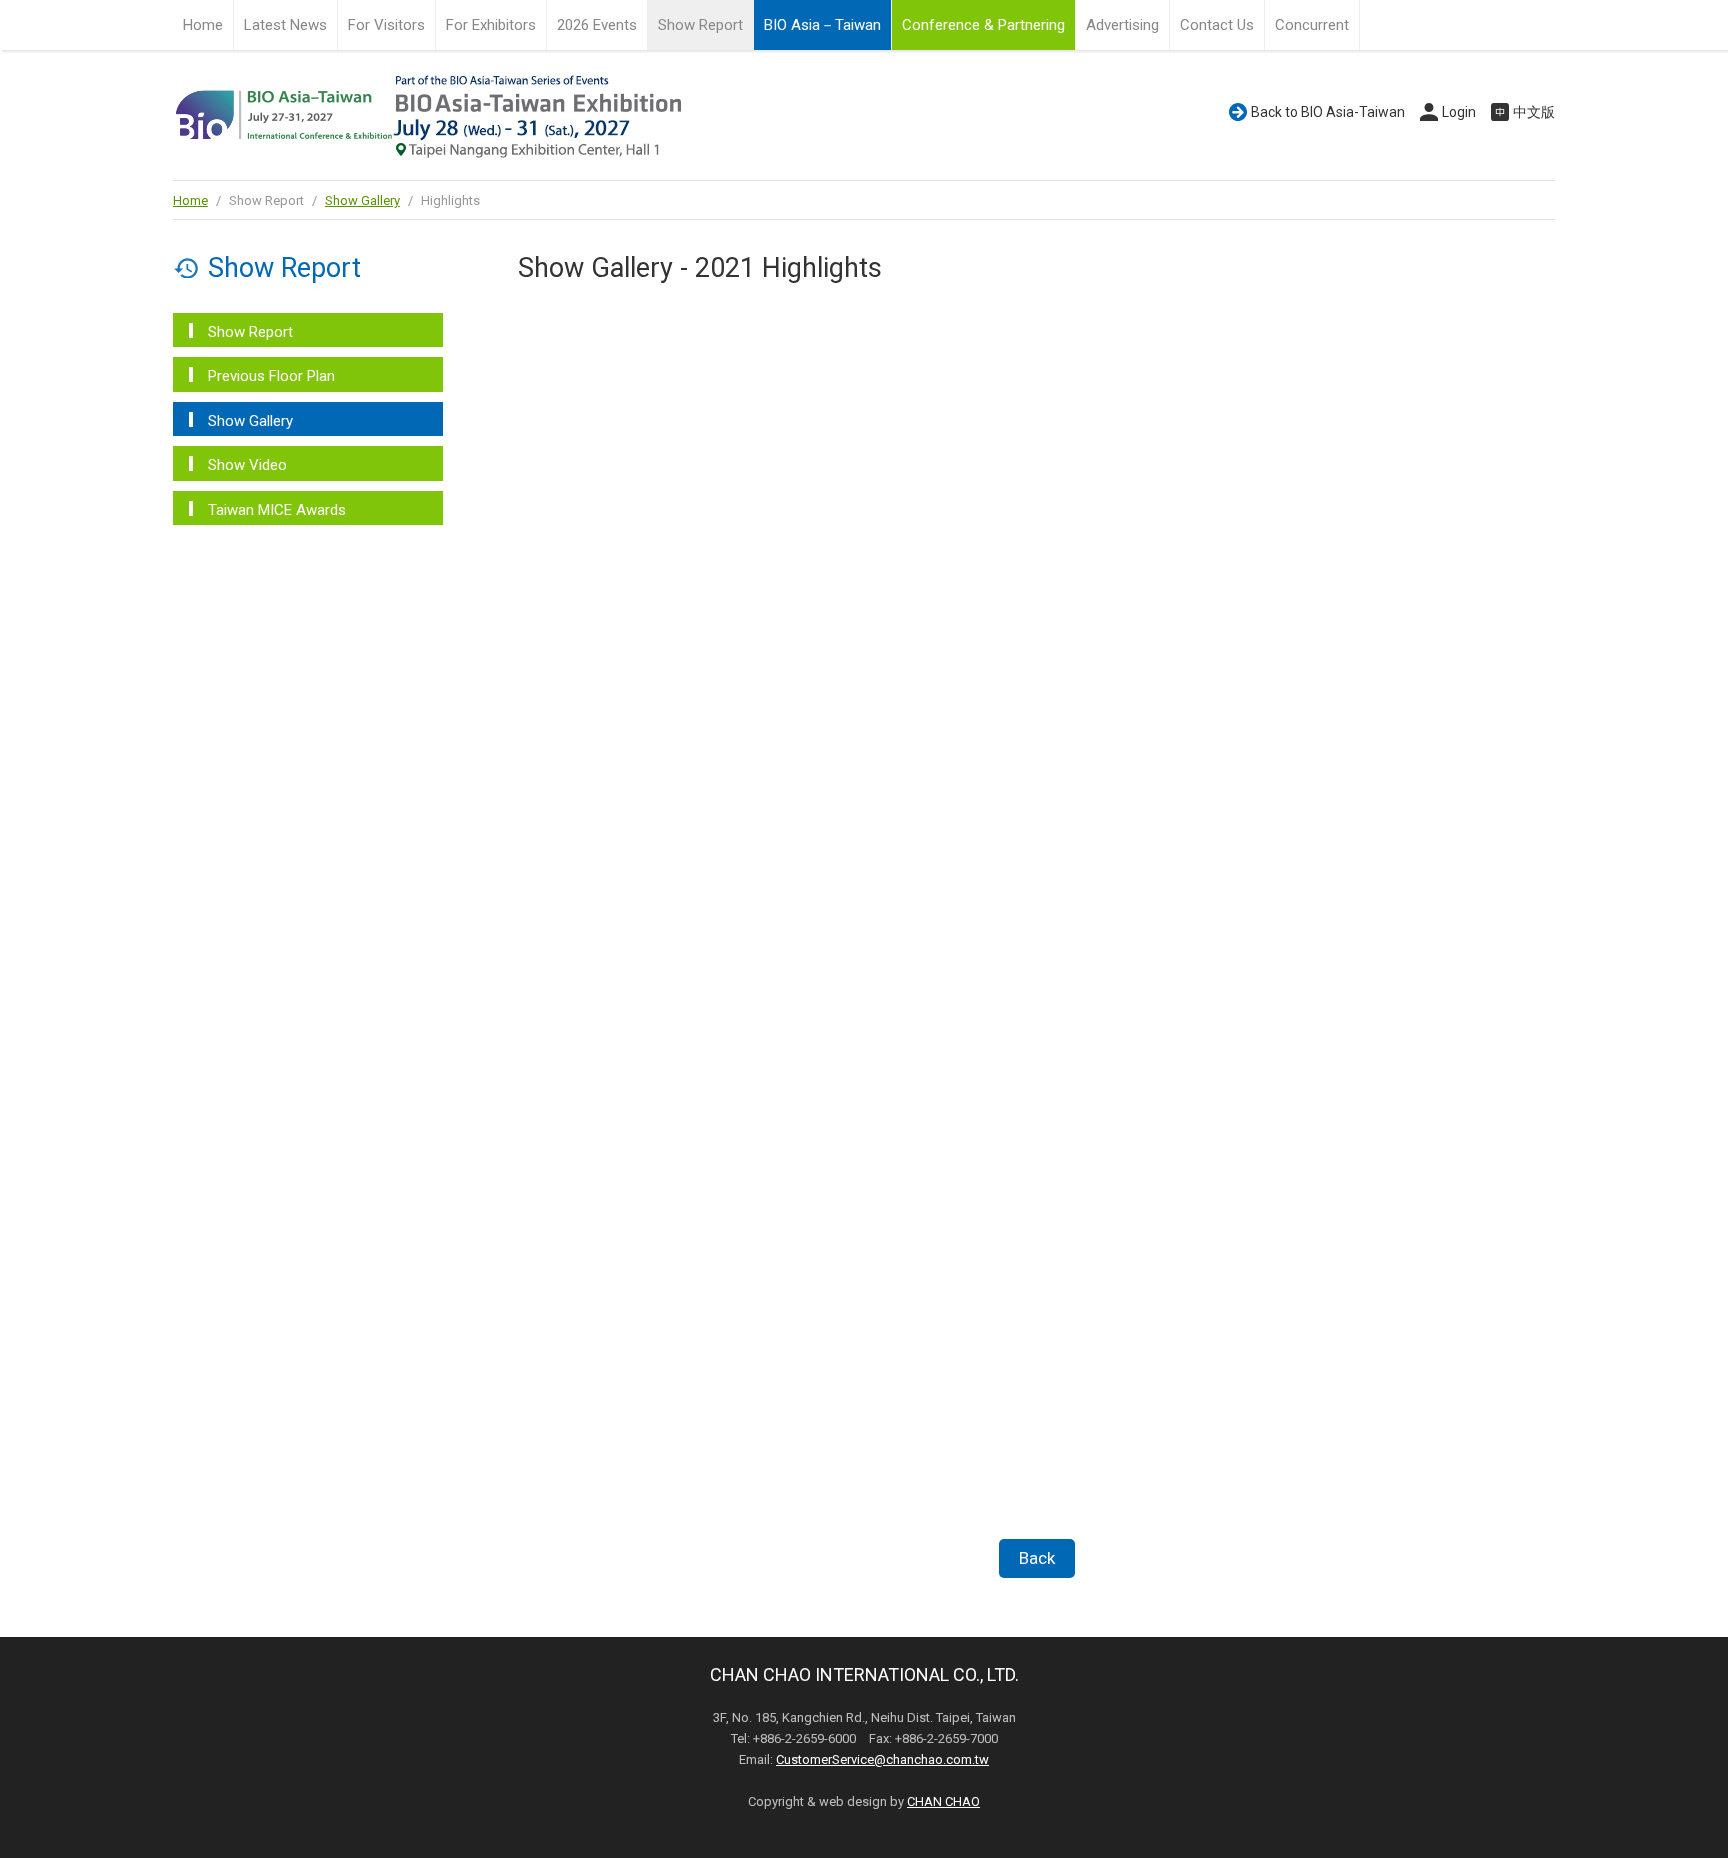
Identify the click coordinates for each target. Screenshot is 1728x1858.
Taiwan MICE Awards (277, 510)
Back (1037, 1558)
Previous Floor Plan (271, 376)
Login (1459, 112)
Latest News (285, 25)
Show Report (250, 332)
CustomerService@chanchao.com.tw (882, 1759)
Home (203, 25)
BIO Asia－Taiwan (822, 25)
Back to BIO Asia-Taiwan (1328, 112)
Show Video (247, 465)
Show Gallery (362, 200)
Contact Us (1217, 25)
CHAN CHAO (943, 1801)
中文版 (1534, 112)
